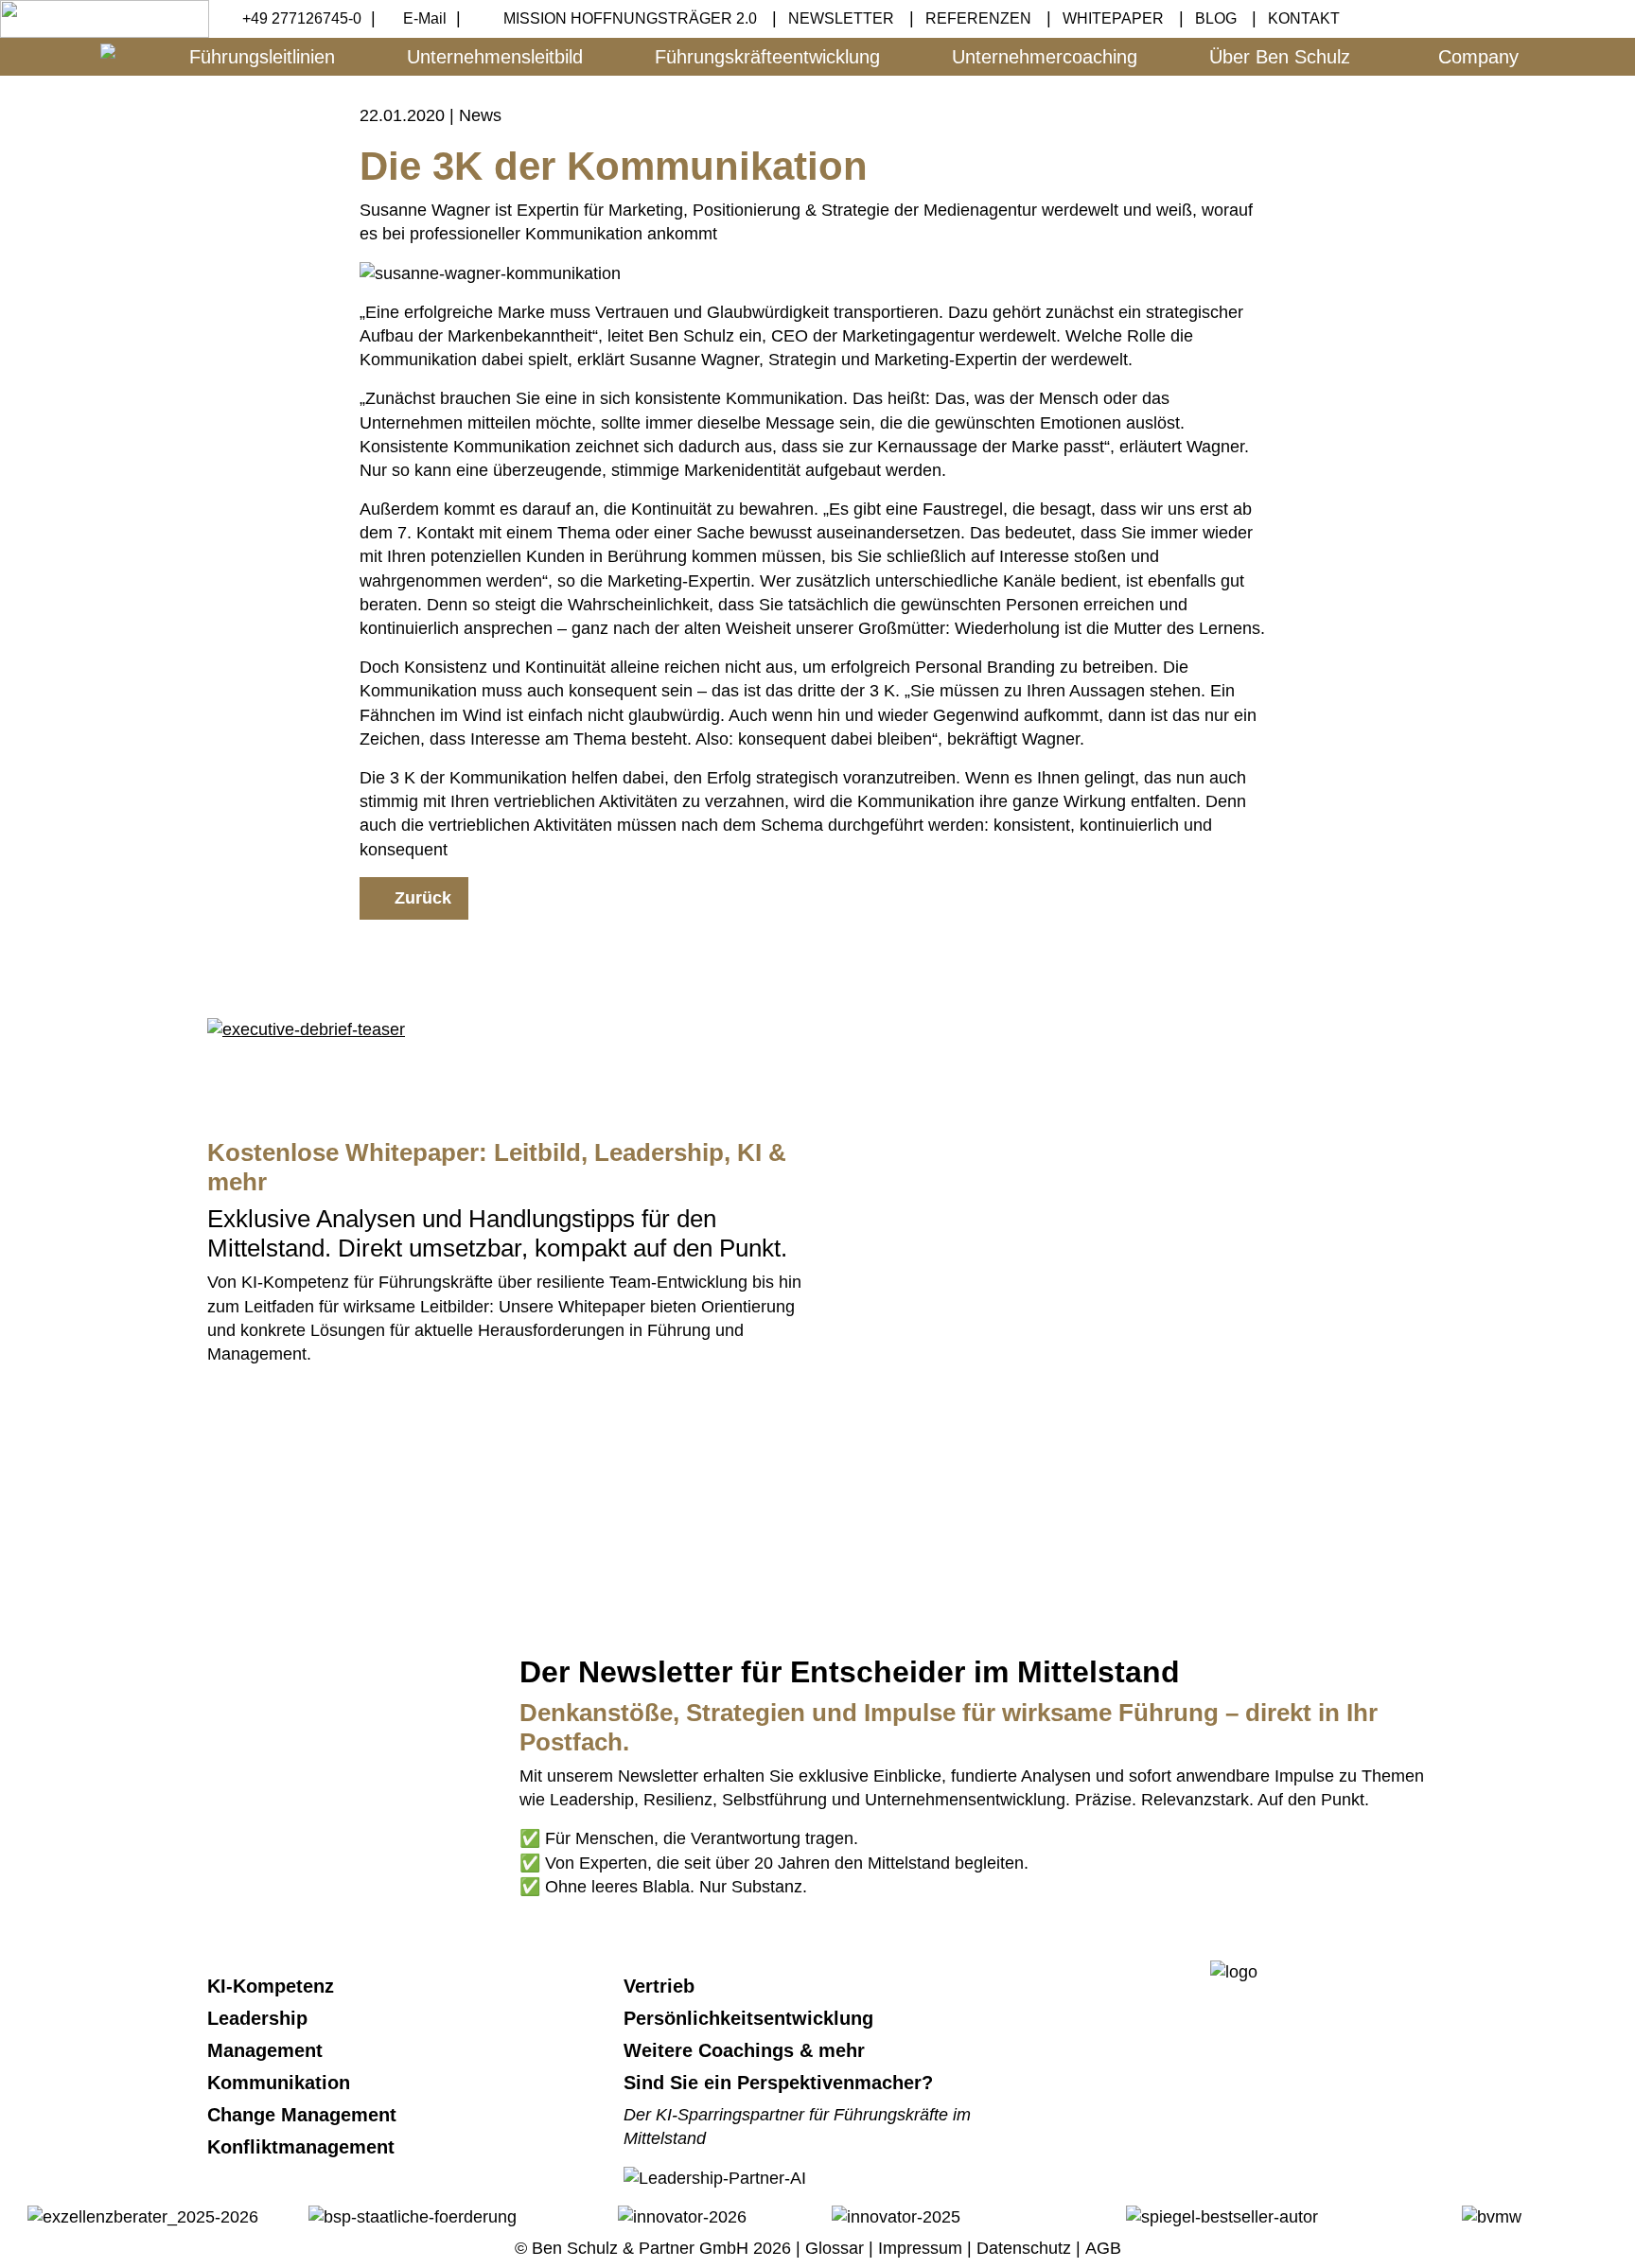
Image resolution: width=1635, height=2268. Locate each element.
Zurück (421, 898)
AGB (1103, 2248)
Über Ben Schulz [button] (1280, 57)
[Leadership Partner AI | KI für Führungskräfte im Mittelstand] (715, 1456)
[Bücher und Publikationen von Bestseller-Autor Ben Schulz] (1222, 2216)
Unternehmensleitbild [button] (495, 57)
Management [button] (268, 2050)
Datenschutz (1024, 2248)
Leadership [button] (260, 2018)
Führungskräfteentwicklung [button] (767, 57)
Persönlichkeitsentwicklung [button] (751, 2018)
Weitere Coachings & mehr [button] (747, 2050)
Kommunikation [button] (281, 2083)
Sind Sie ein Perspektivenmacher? (778, 2083)
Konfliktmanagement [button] (304, 2147)
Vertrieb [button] (662, 1986)
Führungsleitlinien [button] (262, 57)
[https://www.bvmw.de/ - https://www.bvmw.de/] (1492, 2216)
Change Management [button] (305, 2115)
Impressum (920, 2248)
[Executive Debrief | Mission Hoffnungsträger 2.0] (306, 1029)
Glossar (835, 2248)
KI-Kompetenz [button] (273, 1986)
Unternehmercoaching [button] (1045, 57)
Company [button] (1478, 57)
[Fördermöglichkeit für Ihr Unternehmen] (413, 2216)
